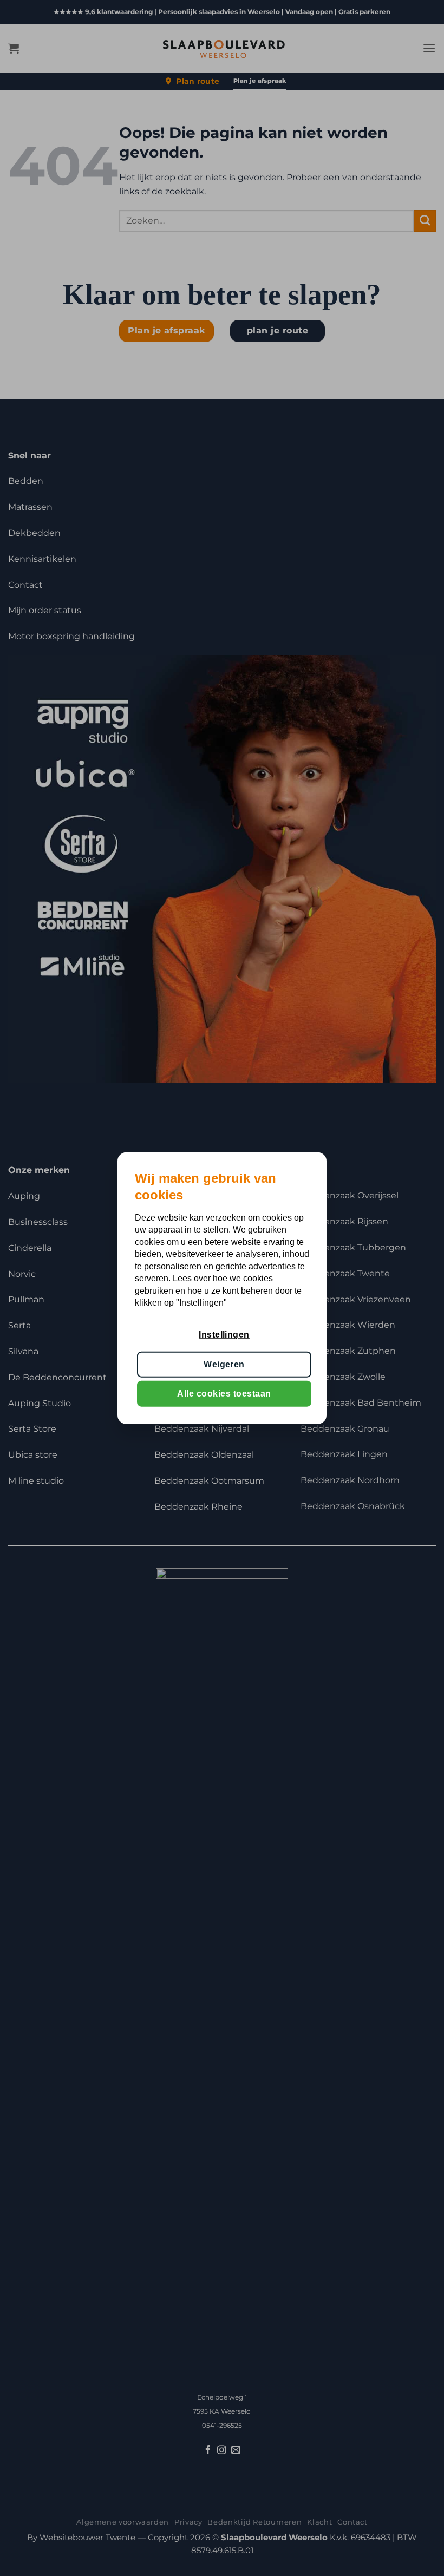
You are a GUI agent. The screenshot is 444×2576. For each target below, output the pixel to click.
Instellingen (224, 1335)
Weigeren (224, 1364)
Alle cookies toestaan (224, 1394)
